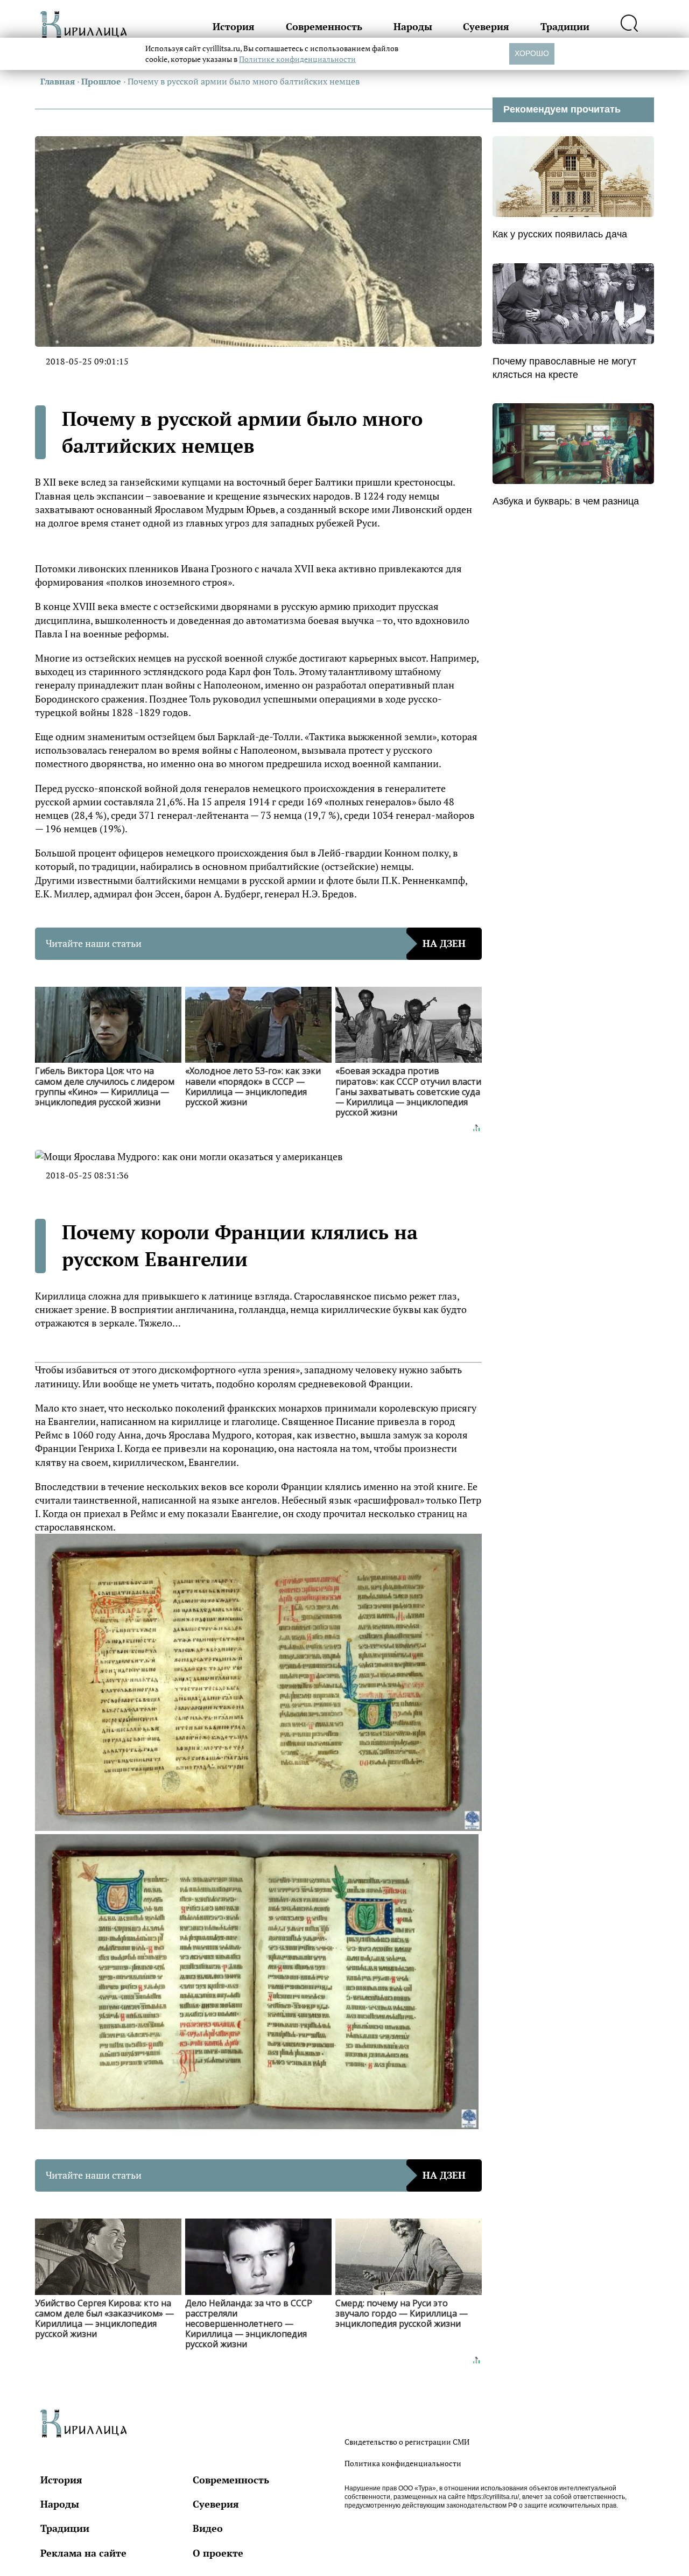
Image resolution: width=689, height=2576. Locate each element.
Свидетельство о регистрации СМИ (407, 2442)
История (234, 26)
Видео (208, 2528)
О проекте (218, 2553)
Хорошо (532, 53)
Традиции (565, 26)
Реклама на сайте (83, 2553)
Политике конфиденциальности (297, 59)
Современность (324, 26)
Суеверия (486, 26)
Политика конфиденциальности (403, 2463)
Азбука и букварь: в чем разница (566, 501)
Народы (413, 26)
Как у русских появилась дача (560, 234)
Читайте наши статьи (256, 943)
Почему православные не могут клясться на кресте (564, 368)
